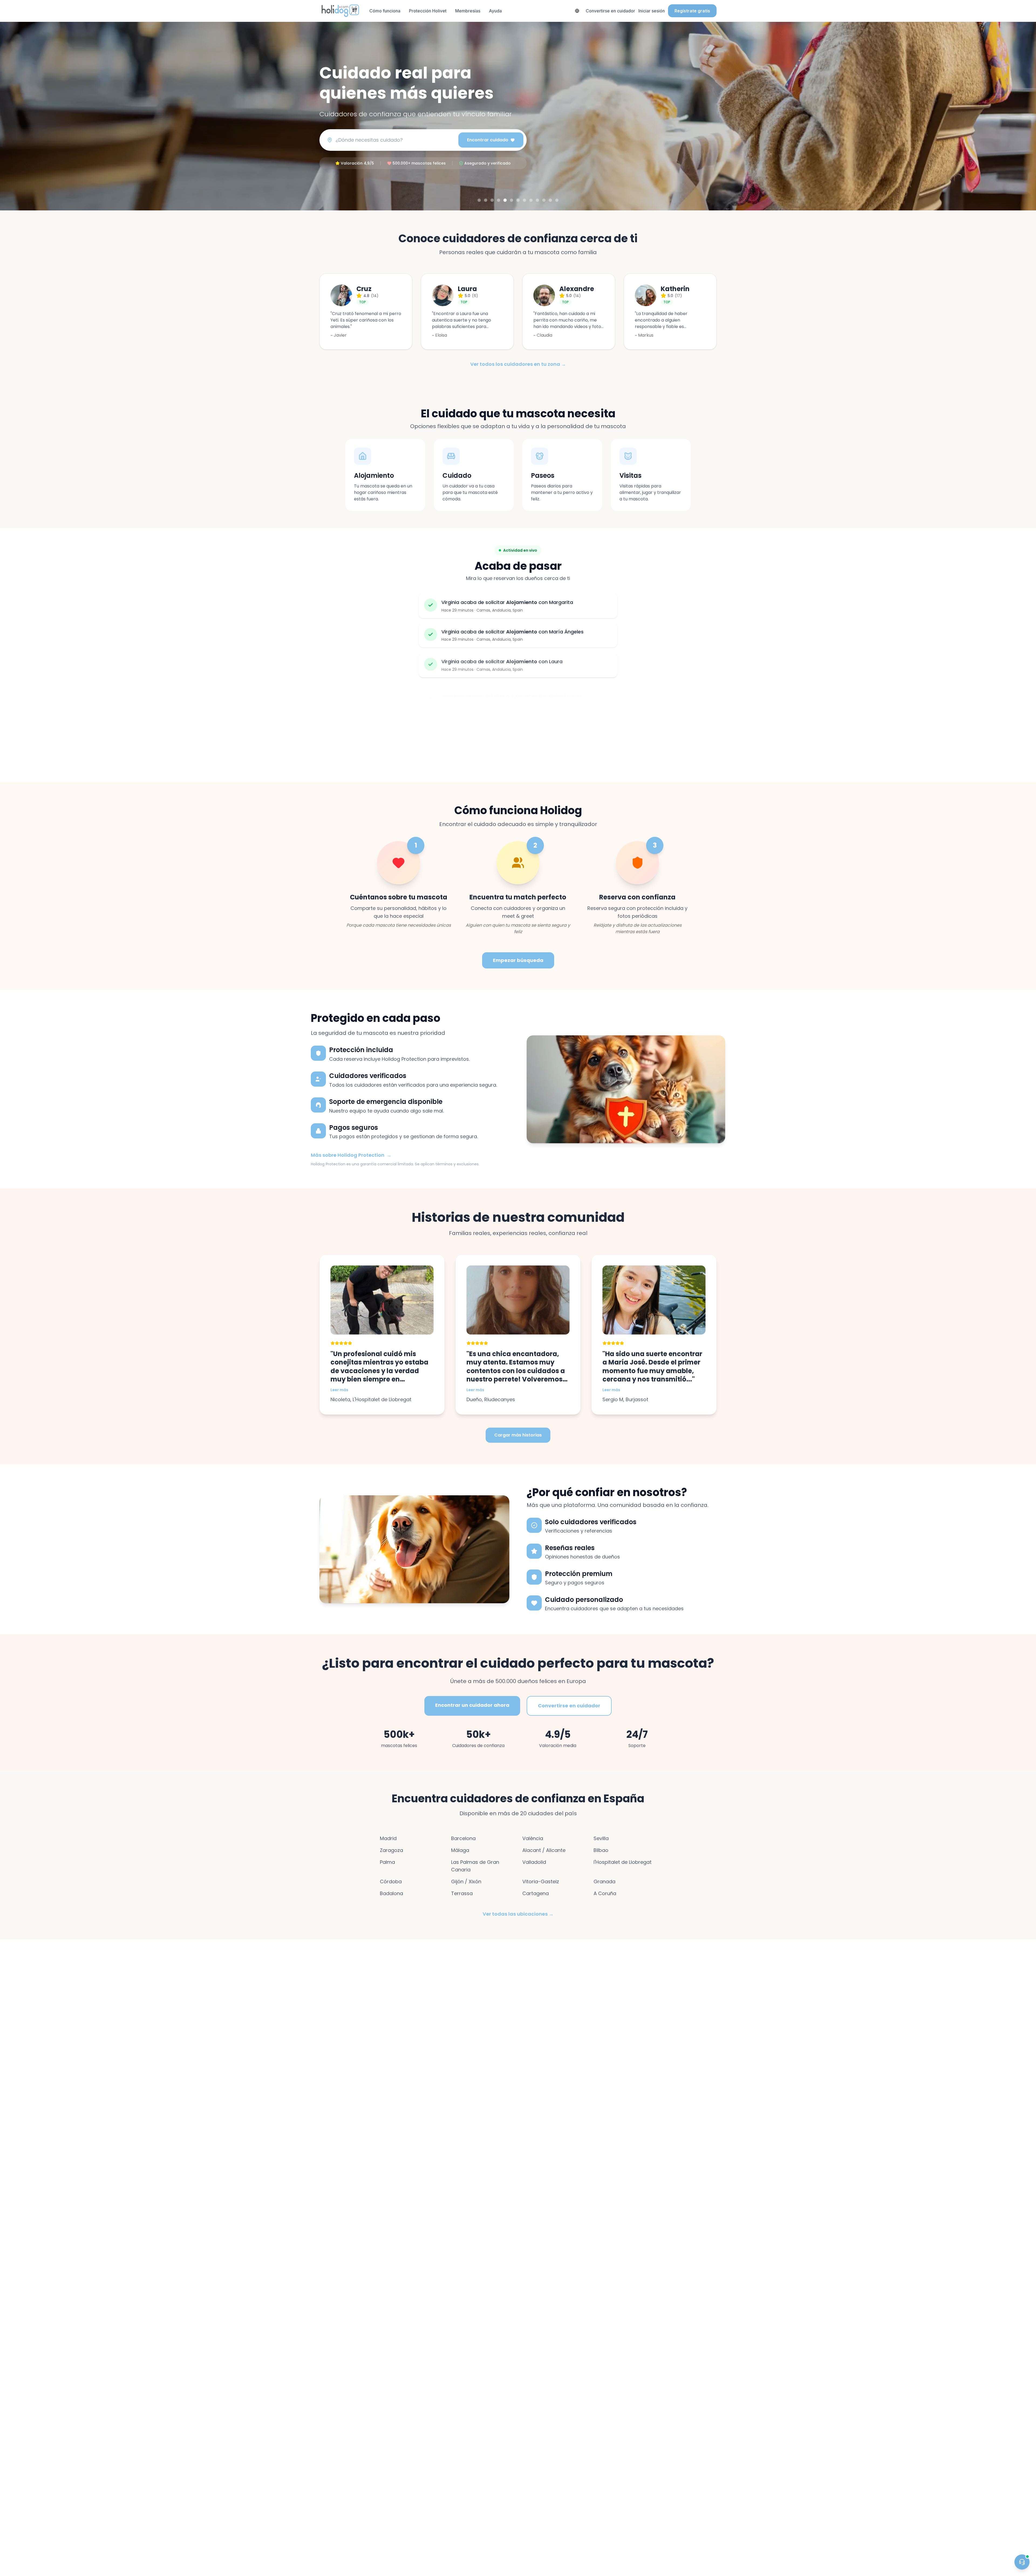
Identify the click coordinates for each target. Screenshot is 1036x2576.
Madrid (388, 1838)
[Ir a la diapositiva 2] (486, 200)
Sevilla (601, 1838)
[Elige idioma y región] (577, 11)
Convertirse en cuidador (610, 11)
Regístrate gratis (692, 11)
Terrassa (462, 1893)
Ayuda (495, 11)
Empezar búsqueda (518, 960)
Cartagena (536, 1893)
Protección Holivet (428, 11)
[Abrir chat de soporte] (1022, 2562)
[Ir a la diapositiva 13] (557, 200)
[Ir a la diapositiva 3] (492, 200)
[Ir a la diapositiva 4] (499, 200)
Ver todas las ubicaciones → (518, 1914)
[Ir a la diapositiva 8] (524, 200)
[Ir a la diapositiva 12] (550, 200)
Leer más (339, 1390)
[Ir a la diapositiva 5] (505, 200)
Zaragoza (391, 1850)
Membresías (468, 11)
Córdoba (391, 1881)
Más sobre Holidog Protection (351, 1155)
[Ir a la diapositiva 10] (537, 200)
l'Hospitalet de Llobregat (623, 1862)
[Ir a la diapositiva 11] (544, 200)
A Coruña (605, 1893)
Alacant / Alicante (544, 1850)
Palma (387, 1862)
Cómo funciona (385, 11)
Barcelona (463, 1838)
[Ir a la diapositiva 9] (531, 200)
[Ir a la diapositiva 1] (479, 200)
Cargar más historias (518, 1435)
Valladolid (534, 1862)
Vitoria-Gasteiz (541, 1881)
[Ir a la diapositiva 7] (518, 200)
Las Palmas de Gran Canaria (475, 1866)
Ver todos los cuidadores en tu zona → (518, 364)
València (533, 1838)
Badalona (391, 1893)
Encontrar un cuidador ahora (472, 1705)
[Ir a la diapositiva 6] (512, 200)
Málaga (460, 1850)
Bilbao (601, 1850)
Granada (604, 1881)
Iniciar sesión (652, 11)
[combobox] (395, 140)
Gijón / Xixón (466, 1881)
